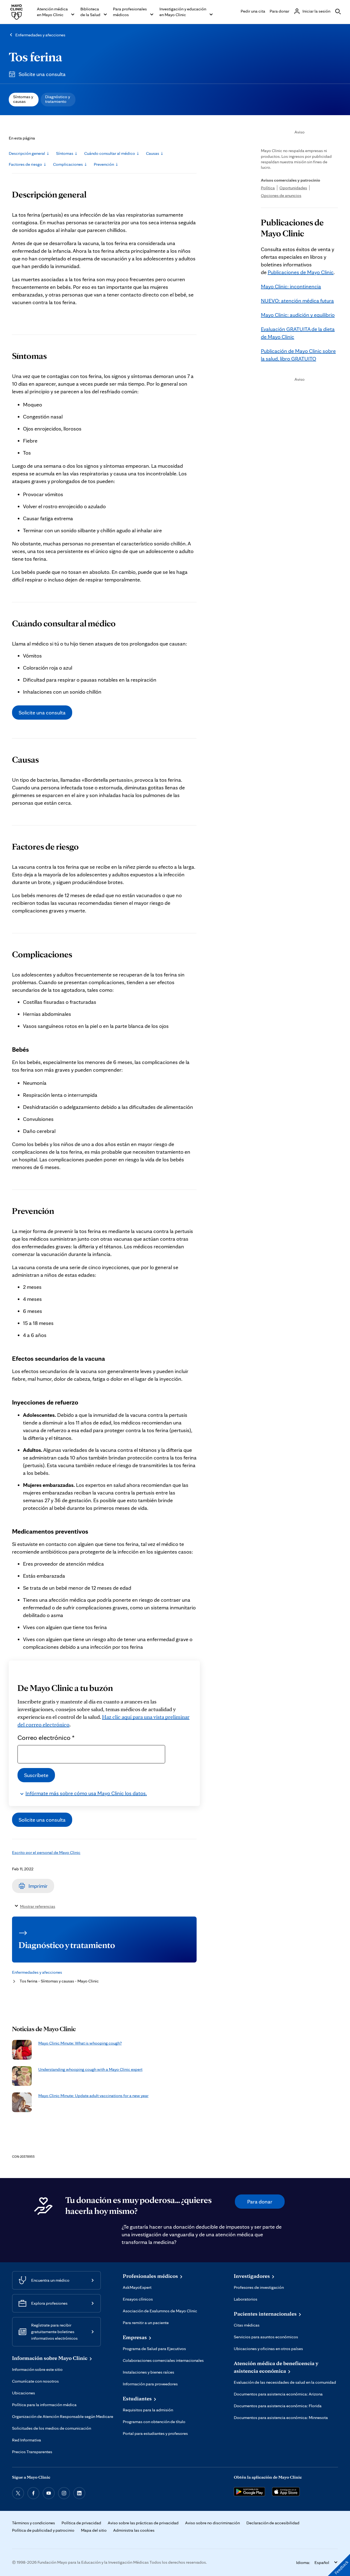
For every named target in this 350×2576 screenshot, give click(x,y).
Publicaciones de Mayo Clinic (301, 272)
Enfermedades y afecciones (40, 35)
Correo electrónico (46, 1737)
